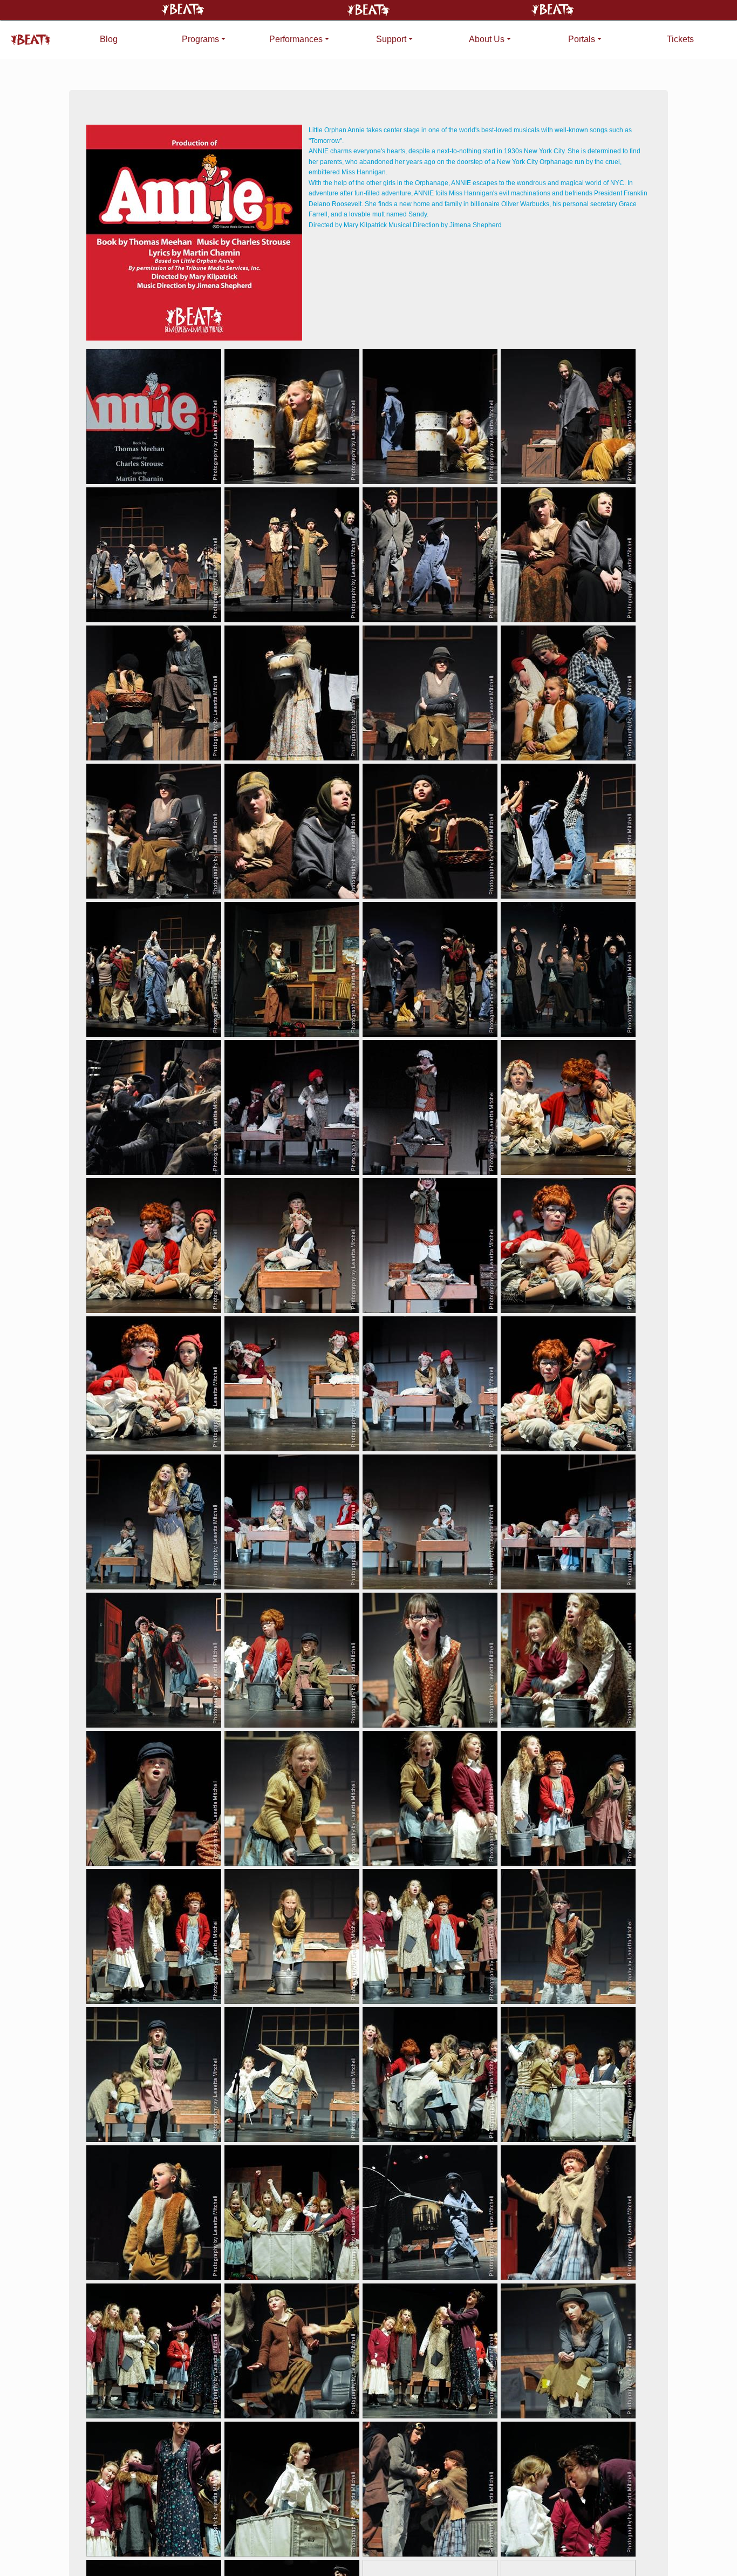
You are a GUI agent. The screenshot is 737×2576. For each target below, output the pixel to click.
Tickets (680, 39)
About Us (487, 39)
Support (391, 39)
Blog (109, 39)
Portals (582, 39)
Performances (296, 39)
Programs (200, 39)
